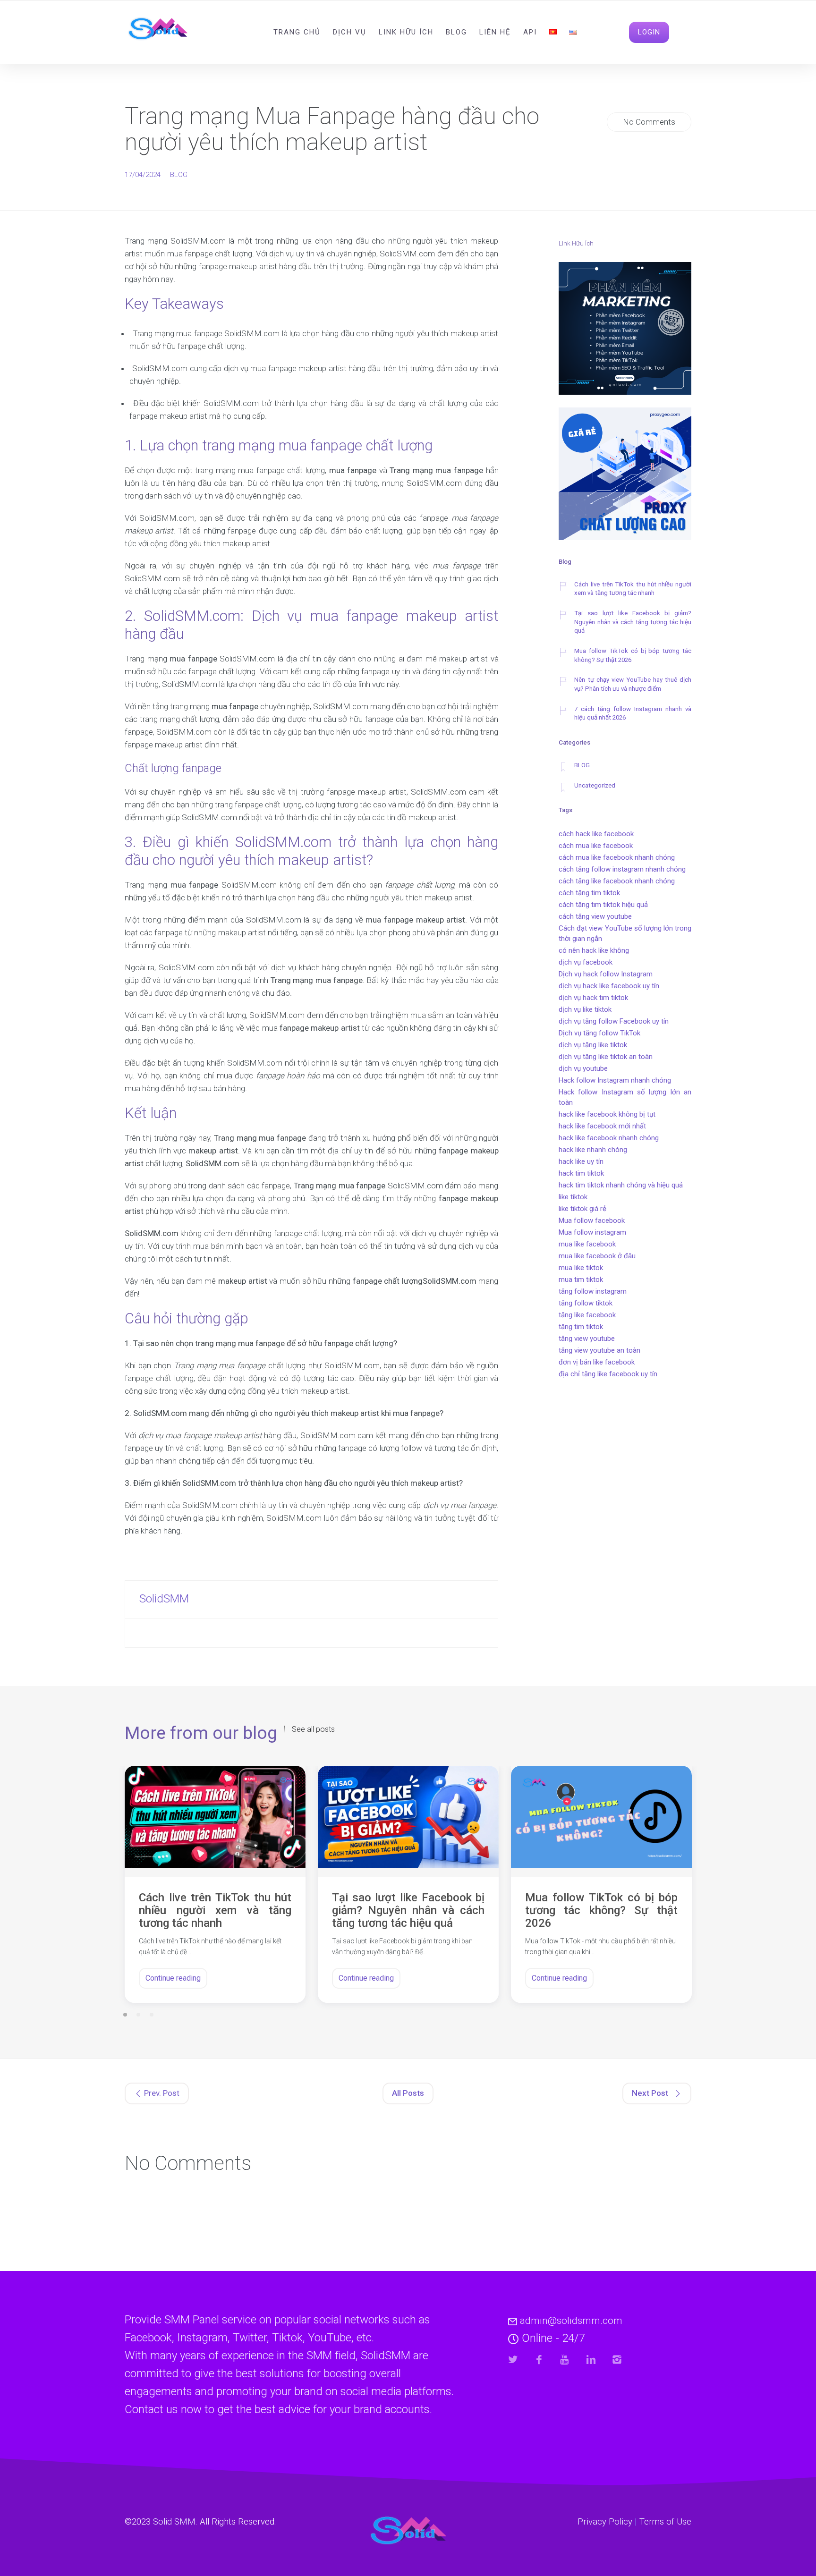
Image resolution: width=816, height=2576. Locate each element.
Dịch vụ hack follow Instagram (606, 974)
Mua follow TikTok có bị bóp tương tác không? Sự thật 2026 (633, 655)
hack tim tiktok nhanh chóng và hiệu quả (621, 1185)
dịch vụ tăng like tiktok (593, 1045)
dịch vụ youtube (583, 1068)
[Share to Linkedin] (591, 2360)
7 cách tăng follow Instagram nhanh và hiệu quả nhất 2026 (633, 713)
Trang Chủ (297, 32)
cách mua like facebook (596, 846)
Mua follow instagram (592, 1232)
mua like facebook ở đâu (597, 1256)
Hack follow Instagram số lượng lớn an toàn (625, 1097)
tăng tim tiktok (581, 1327)
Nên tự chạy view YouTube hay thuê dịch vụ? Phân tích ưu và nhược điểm (633, 684)
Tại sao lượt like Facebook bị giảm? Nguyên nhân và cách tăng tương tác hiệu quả (633, 622)
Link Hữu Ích (406, 32)
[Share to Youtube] (565, 2360)
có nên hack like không (594, 950)
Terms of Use (665, 2522)
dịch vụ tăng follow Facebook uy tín (614, 1021)
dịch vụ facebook (586, 962)
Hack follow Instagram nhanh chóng (615, 1080)
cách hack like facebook (596, 834)
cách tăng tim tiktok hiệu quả (603, 905)
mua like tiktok (581, 1268)
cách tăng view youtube (595, 916)
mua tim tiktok (581, 1280)
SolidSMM (164, 1599)
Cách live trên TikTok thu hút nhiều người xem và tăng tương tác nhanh (633, 589)
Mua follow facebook (592, 1220)
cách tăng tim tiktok (589, 893)
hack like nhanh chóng (593, 1150)
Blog (456, 32)
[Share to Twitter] (513, 2360)
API (530, 32)
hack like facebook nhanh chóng (609, 1138)
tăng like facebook (587, 1315)
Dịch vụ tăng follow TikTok (599, 1033)
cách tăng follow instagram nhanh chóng (622, 869)
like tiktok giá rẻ (582, 1209)
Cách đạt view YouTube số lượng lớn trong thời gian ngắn (625, 933)
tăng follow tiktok (586, 1303)
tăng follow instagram (593, 1291)
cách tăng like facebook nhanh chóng (617, 881)
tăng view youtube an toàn (599, 1350)
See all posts (313, 1729)
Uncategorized (595, 785)
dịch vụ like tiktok (585, 1009)
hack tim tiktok (581, 1173)
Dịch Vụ (350, 32)
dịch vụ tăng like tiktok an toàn (606, 1057)
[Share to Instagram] (617, 2360)
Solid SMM (174, 2522)
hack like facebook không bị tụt (607, 1114)
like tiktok (573, 1197)
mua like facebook (587, 1244)
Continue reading (173, 1978)
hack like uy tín (581, 1161)
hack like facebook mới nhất (602, 1126)
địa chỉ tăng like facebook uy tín (608, 1374)
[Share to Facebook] (539, 2360)
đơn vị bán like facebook (597, 1362)
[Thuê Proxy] (625, 475)
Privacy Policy (605, 2522)
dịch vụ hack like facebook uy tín (609, 986)
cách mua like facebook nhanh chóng (617, 857)
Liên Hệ (495, 32)
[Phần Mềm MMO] (625, 330)
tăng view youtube (587, 1339)
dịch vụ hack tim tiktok (593, 998)
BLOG (179, 175)
